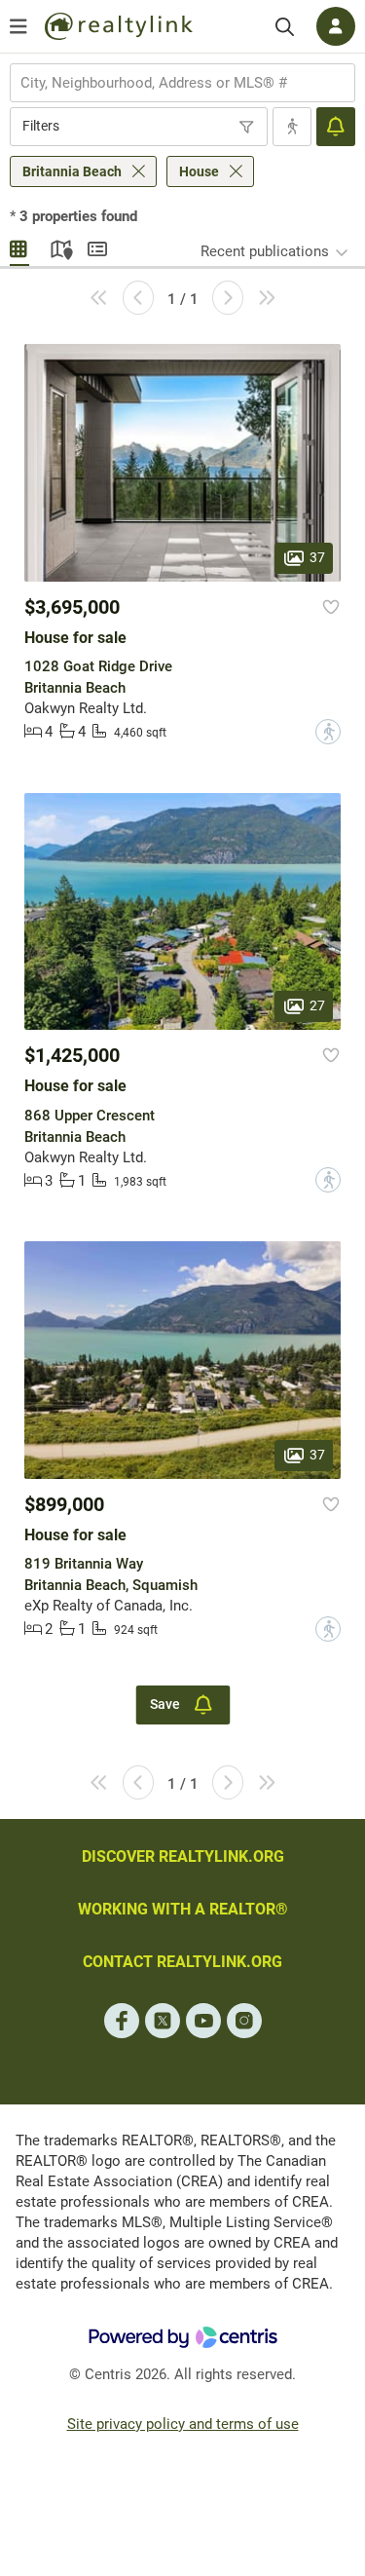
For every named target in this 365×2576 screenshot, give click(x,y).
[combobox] (182, 83)
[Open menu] (18, 26)
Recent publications (265, 251)
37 (317, 557)
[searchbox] (170, 83)
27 (317, 1005)
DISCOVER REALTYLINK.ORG (183, 1856)
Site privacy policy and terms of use (183, 2424)
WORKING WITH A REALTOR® (183, 1909)
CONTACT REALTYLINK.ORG (182, 1962)
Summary (97, 246)
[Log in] (336, 26)
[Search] (285, 27)
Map (58, 246)
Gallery (19, 246)
